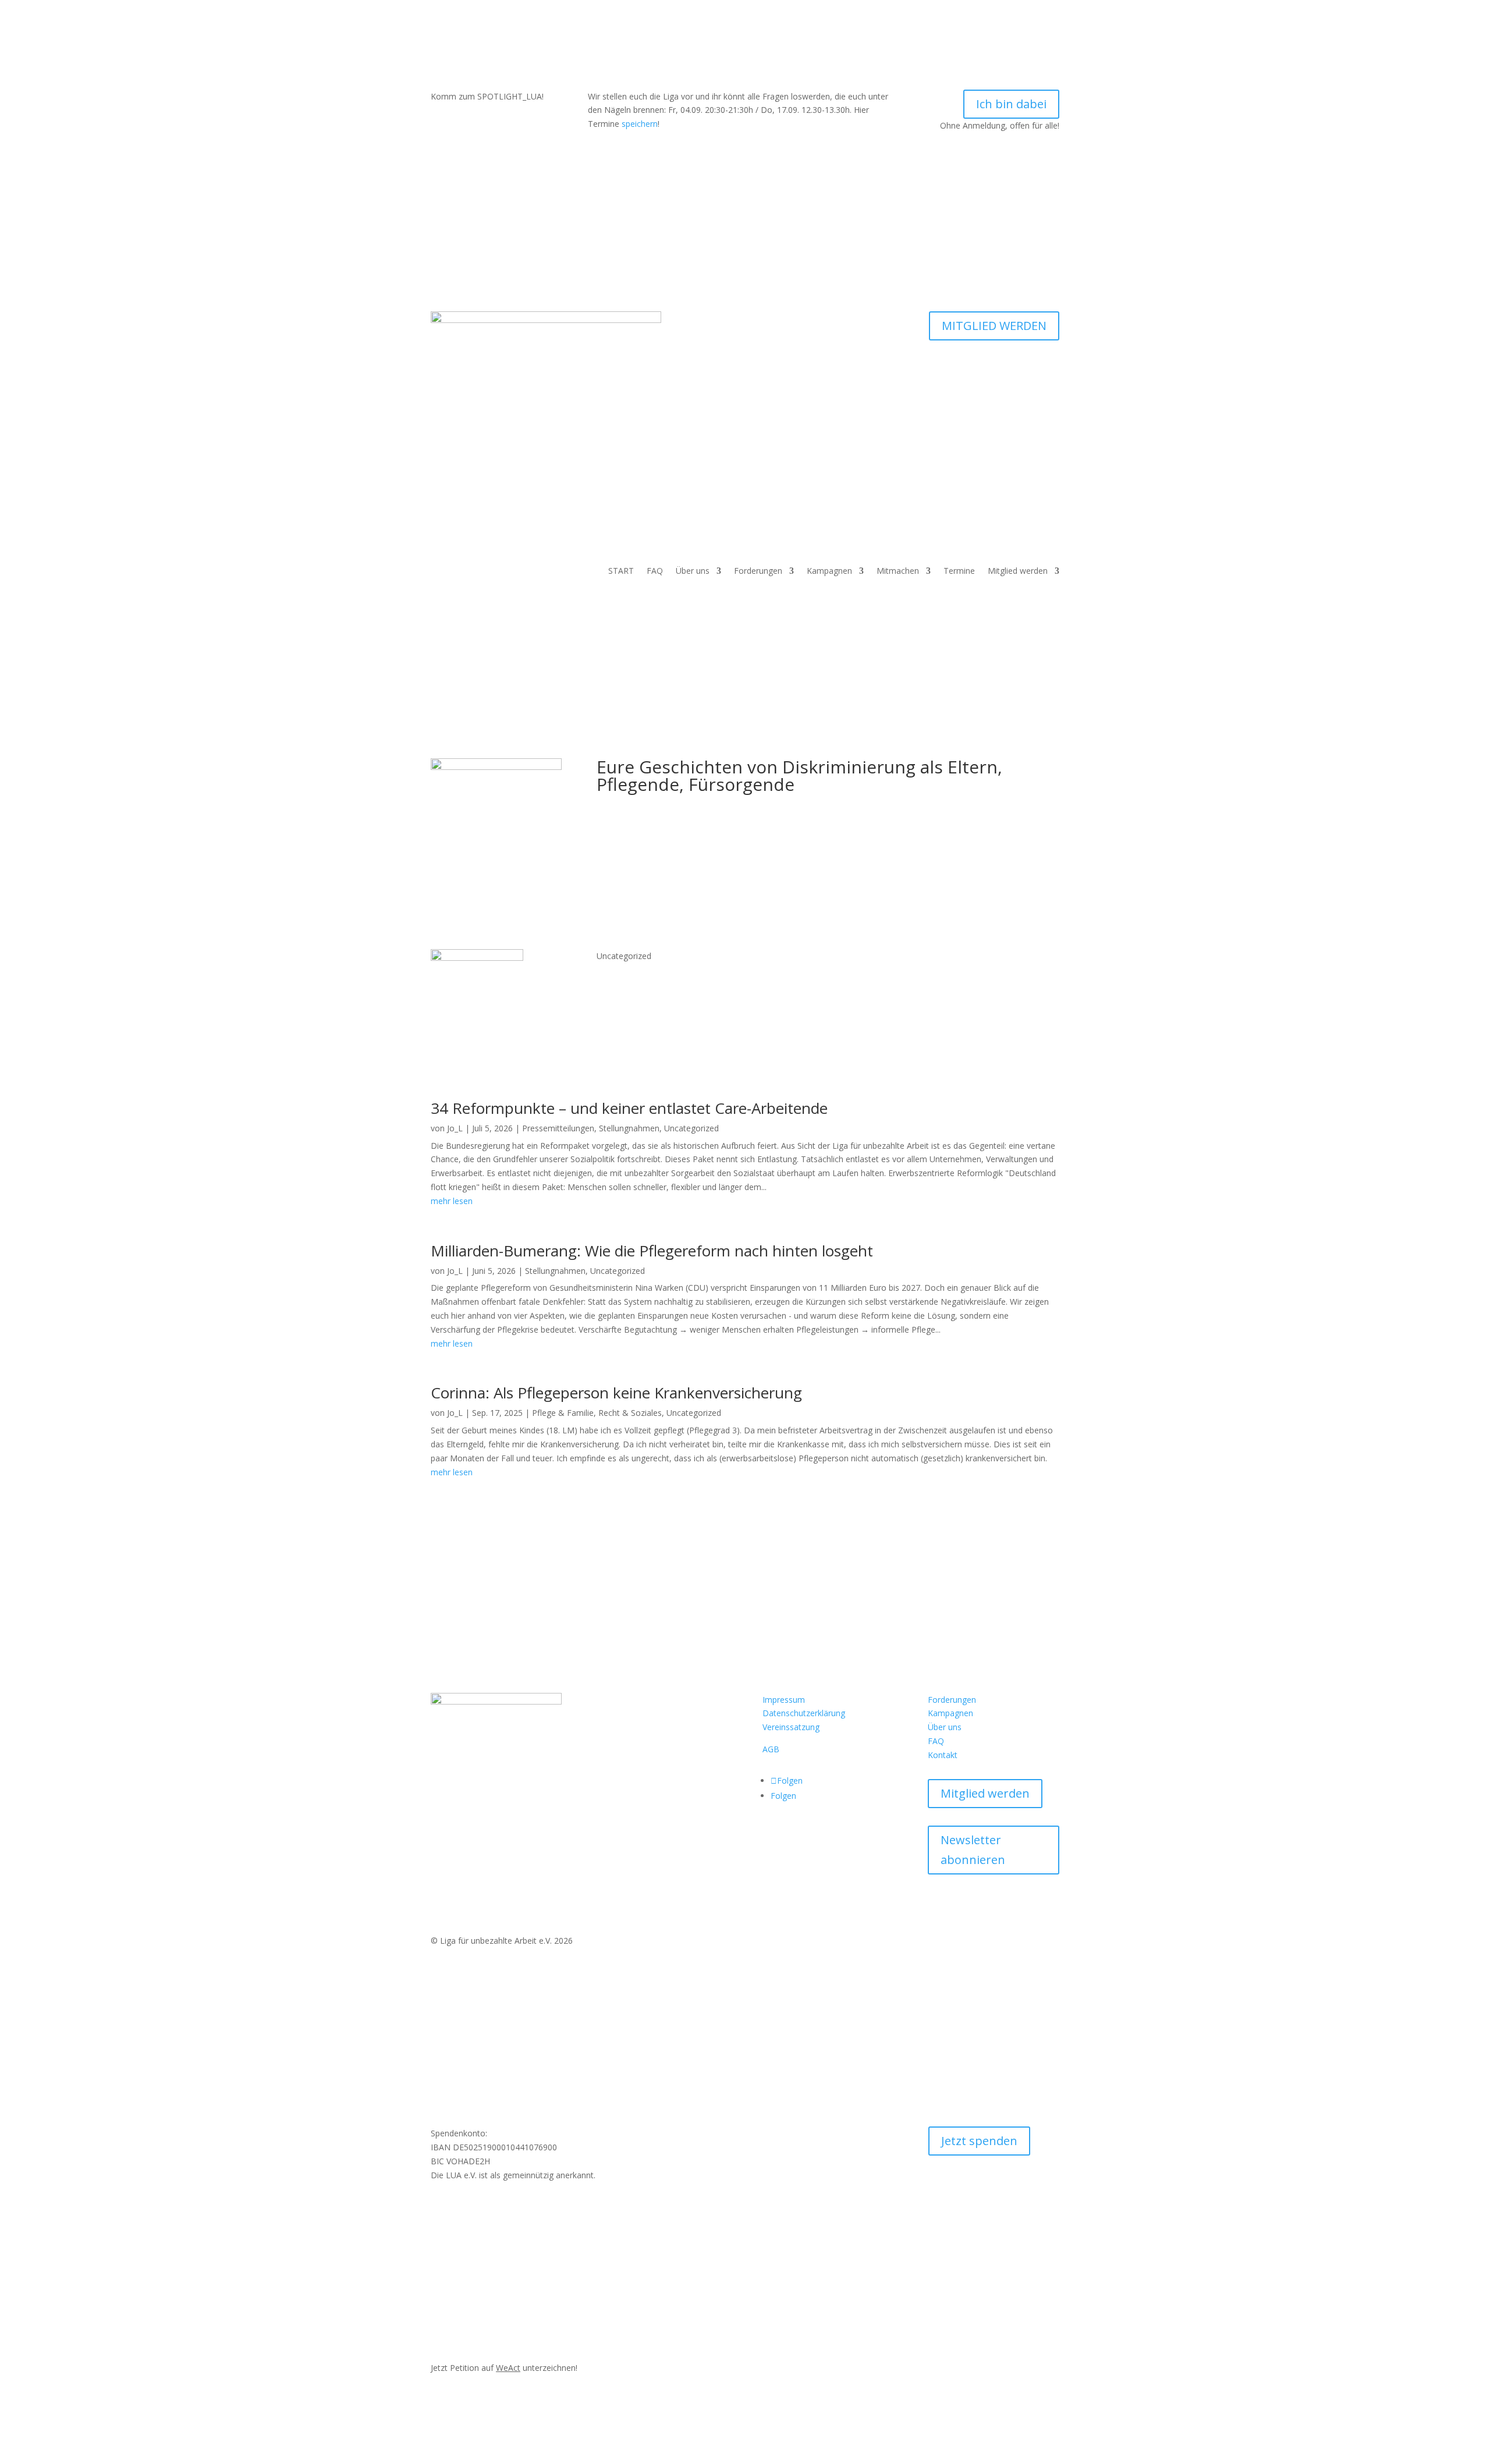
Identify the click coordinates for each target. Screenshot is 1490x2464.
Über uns (693, 571)
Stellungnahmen (629, 1128)
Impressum (784, 1700)
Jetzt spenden (979, 2141)
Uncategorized (691, 1128)
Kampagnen (829, 571)
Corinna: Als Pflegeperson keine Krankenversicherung (616, 1393)
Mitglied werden (1018, 571)
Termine (959, 571)
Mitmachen (898, 571)
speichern (640, 124)
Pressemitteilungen (558, 1128)
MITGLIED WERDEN (994, 326)
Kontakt (943, 1755)
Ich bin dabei (1011, 104)
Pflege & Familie (563, 1413)
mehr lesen (452, 1201)
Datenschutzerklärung (804, 1713)
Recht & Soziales (630, 1413)
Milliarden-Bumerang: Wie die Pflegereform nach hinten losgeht (652, 1251)
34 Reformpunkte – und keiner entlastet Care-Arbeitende (629, 1108)
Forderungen (758, 571)
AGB (771, 1749)
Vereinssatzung (791, 1727)
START (621, 571)
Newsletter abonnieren (973, 1850)
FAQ (655, 571)
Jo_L (455, 1128)
